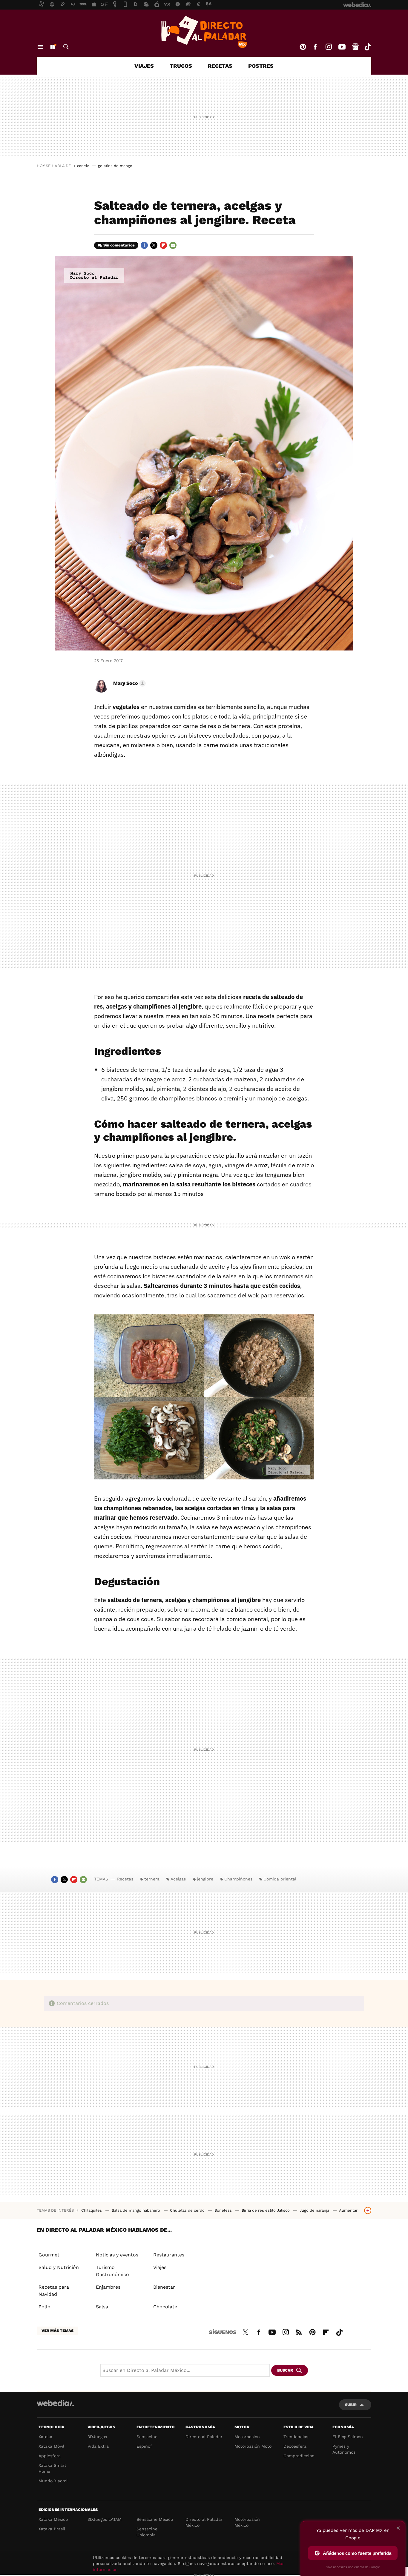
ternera (152, 1879)
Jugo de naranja (315, 2210)
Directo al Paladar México (204, 2522)
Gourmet (49, 2255)
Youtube (342, 47)
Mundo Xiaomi (53, 2481)
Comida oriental (280, 1879)
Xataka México (53, 2519)
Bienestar (164, 2287)
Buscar (66, 47)
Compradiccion (299, 2456)
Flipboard (163, 245)
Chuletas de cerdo (188, 2210)
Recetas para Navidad (54, 2291)
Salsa (102, 2307)
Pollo (45, 2307)
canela (83, 166)
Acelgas (178, 1879)
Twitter (154, 245)
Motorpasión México (247, 2522)
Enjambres (108, 2287)
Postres (261, 66)
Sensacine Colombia (147, 2532)
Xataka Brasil (52, 2529)
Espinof (144, 2446)
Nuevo (53, 47)
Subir (351, 2405)
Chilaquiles (92, 2210)
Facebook (315, 47)
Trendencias (296, 2437)
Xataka (45, 2437)
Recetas (220, 66)
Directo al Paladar (204, 2437)
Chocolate (165, 2307)
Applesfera (50, 2456)
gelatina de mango (115, 166)
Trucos (181, 66)
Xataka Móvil (51, 2446)
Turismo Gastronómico (112, 2271)
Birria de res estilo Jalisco (266, 2210)
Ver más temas (57, 2331)
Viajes (144, 66)
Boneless (224, 2210)
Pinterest (303, 47)
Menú (40, 47)
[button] (129, 683)
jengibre (205, 1879)
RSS (299, 2331)
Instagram (329, 47)
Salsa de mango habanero (136, 2210)
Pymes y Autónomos (344, 2449)
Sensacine (147, 2437)
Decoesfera (295, 2446)
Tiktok (368, 47)
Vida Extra (98, 2446)
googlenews (355, 47)
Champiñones (238, 1879)
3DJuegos (97, 2437)
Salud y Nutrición (59, 2267)
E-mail (173, 245)
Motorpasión (247, 2437)
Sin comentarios (119, 245)
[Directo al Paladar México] (204, 32)
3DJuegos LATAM (105, 2519)
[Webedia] (55, 2403)
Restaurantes (169, 2255)
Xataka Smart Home (52, 2468)
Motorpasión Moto (253, 2446)
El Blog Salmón (348, 2437)
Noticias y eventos (117, 2255)
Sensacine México (155, 2519)
